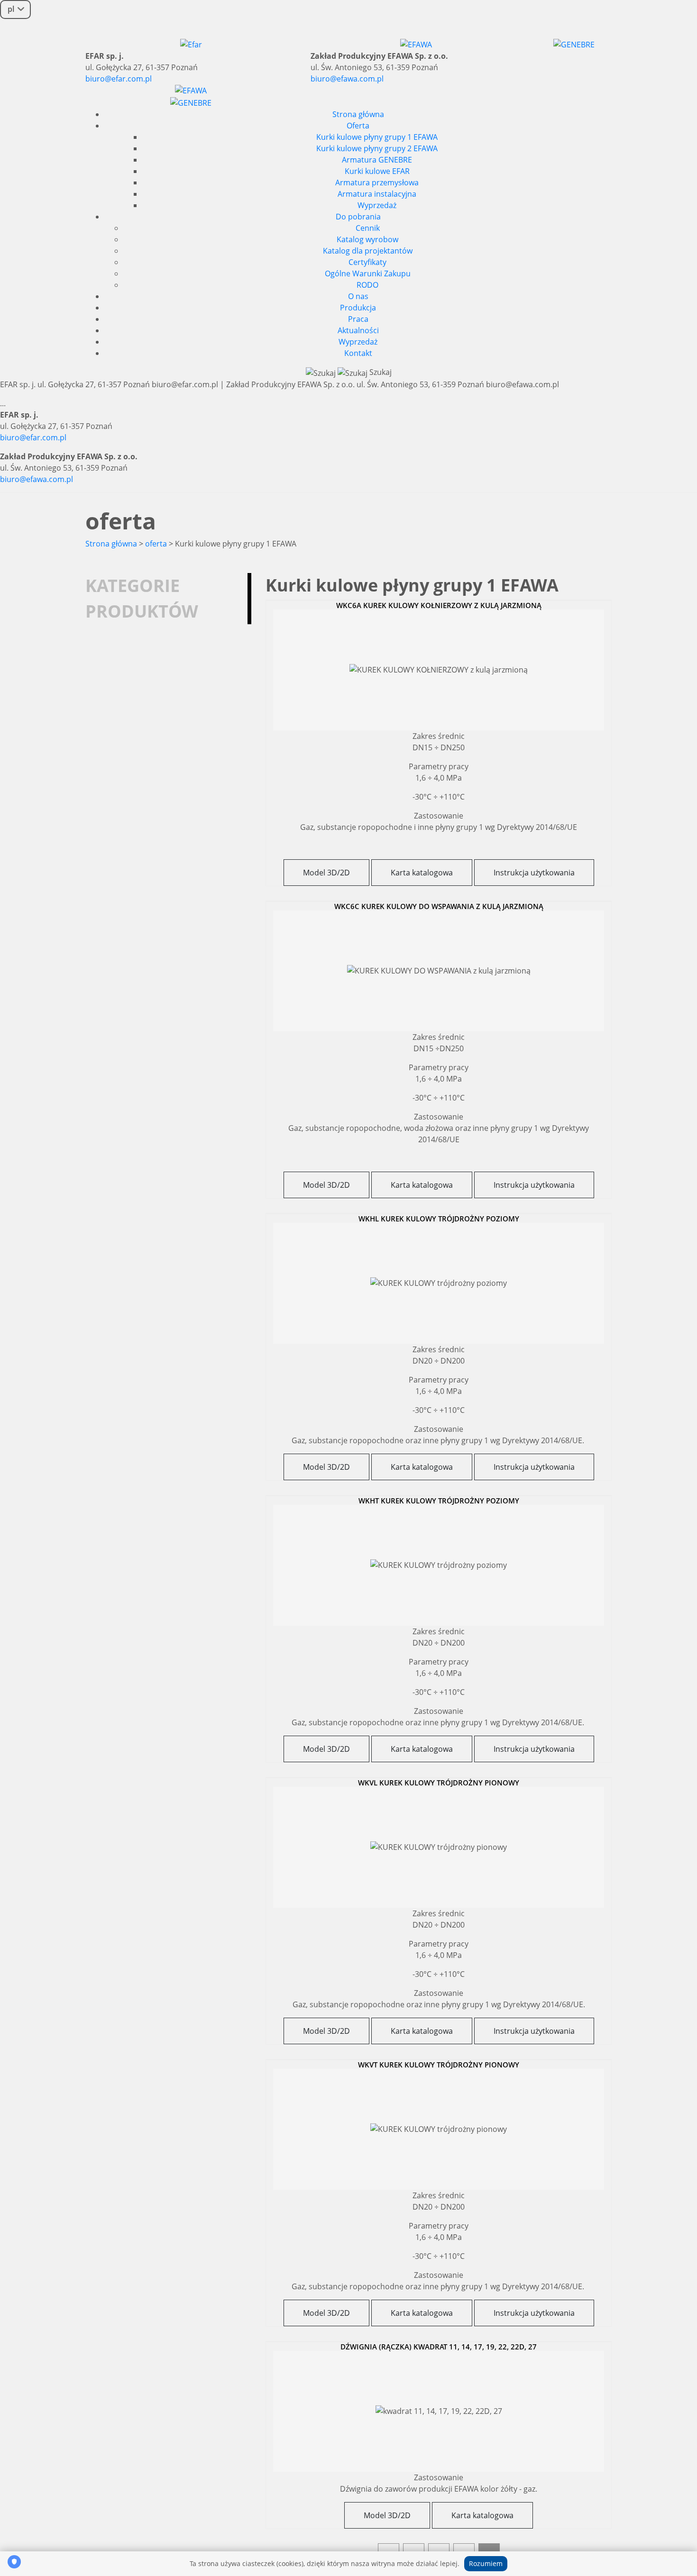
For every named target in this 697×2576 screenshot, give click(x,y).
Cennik (368, 228)
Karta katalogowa (422, 873)
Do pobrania (358, 217)
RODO (367, 285)
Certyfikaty (367, 262)
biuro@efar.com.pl (119, 79)
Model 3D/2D (326, 873)
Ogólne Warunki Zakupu (368, 273)
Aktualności (358, 330)
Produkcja (358, 308)
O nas (358, 296)
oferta (156, 544)
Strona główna (358, 114)
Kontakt (358, 353)
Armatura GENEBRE (377, 160)
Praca (358, 319)
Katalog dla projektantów (368, 251)
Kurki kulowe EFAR (377, 171)
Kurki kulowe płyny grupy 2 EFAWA (377, 148)
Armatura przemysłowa (377, 182)
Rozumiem (486, 2563)
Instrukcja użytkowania (534, 873)
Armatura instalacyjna (377, 194)
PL (11, 9)
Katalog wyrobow (367, 239)
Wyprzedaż (377, 205)
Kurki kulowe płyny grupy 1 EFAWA (377, 137)
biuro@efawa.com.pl (347, 79)
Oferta (358, 126)
